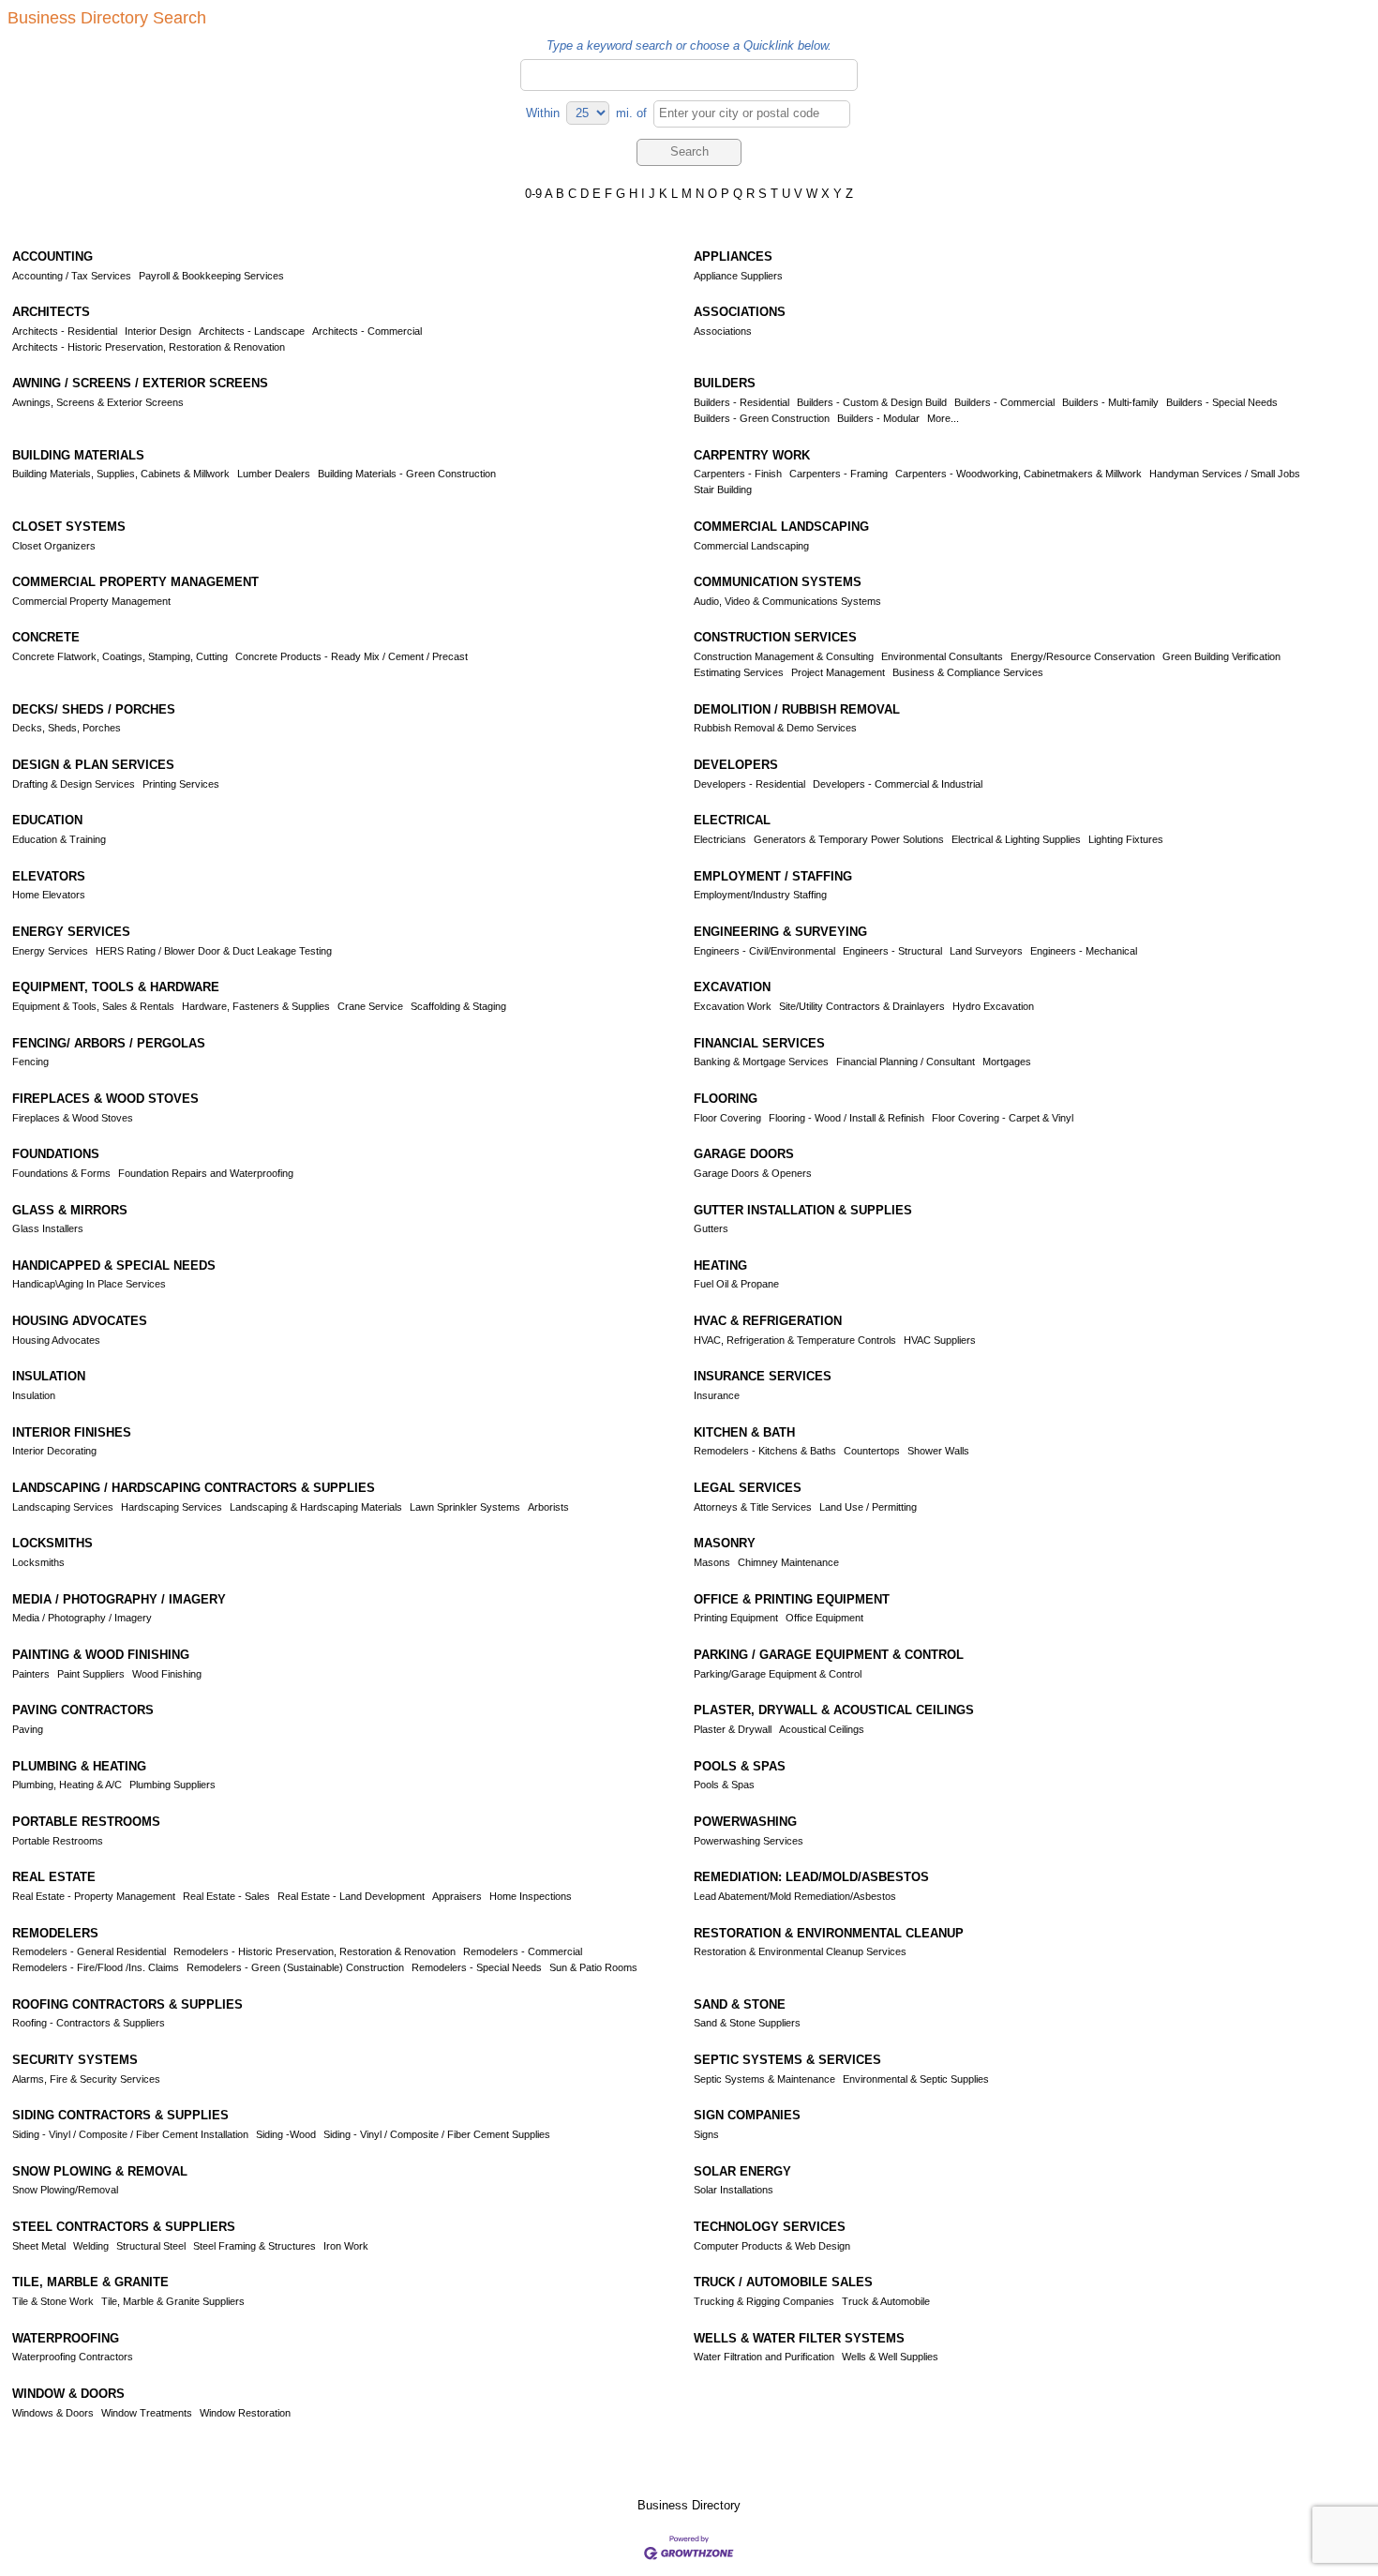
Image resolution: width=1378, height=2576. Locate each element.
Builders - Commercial (1004, 402)
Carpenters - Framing (839, 474)
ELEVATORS (49, 876)
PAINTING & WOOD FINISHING (101, 1655)
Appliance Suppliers (738, 276)
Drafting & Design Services (74, 784)
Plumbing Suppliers (172, 1785)
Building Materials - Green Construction (407, 474)
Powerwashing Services (749, 1841)
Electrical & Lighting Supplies (1016, 839)
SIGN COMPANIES (747, 2115)
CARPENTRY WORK (752, 455)
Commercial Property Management (91, 601)
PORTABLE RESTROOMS (86, 1822)
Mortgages (1007, 1062)
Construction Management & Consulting (784, 656)
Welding (91, 2246)
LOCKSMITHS (52, 1543)
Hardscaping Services (172, 1507)
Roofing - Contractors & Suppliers (89, 2023)
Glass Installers (48, 1228)
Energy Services (50, 951)
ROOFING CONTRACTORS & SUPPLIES (127, 2004)
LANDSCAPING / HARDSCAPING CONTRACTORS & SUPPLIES (194, 1488)
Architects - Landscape (252, 331)
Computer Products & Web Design (772, 2246)
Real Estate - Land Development (351, 1896)
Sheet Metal (39, 2246)
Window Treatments (147, 2413)
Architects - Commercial (367, 331)
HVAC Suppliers (940, 1340)
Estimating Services (739, 672)
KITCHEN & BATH (744, 1432)
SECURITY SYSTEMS (75, 2060)
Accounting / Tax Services (72, 276)
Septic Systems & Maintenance (764, 2079)
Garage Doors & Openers (753, 1173)
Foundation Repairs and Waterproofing (206, 1173)
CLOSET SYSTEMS (69, 527)
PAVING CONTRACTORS (83, 1710)
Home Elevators (49, 895)
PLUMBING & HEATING (79, 1766)
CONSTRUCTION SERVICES (775, 637)
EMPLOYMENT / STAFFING (773, 876)
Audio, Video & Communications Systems (787, 601)
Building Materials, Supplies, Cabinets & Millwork (121, 474)
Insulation (34, 1395)
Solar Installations (734, 2190)
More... (943, 418)
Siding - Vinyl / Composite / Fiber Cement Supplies (437, 2134)
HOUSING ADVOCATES (80, 1321)
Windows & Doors (53, 2413)
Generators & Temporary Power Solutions (849, 839)
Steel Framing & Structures (255, 2246)
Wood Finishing (167, 1674)
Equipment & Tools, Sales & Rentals (93, 1006)
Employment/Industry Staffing (760, 895)
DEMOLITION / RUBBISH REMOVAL (797, 709)
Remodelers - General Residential (89, 1951)
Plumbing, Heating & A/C (67, 1785)
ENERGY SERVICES (71, 932)
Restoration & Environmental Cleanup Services (800, 1951)
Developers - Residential (749, 784)
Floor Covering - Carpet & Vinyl (1003, 1118)
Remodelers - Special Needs (477, 1967)
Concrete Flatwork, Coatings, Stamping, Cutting (120, 656)
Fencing (30, 1062)
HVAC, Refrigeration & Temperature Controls (795, 1340)
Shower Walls (938, 1451)
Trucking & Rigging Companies (764, 2301)
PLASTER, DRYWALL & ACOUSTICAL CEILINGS (834, 1710)
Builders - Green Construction (762, 418)
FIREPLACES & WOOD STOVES (105, 1099)
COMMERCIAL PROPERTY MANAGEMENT (135, 582)
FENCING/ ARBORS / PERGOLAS (109, 1043)
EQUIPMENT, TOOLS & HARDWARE (116, 987)
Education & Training (59, 839)
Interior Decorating (54, 1451)
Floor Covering (727, 1118)
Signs (706, 2134)
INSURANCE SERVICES (763, 1376)
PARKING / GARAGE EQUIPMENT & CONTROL (829, 1655)
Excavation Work (733, 1006)
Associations (723, 331)
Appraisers (457, 1896)
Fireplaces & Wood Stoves (73, 1118)
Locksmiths (38, 1562)
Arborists (548, 1507)
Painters (31, 1674)
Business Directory (689, 2505)
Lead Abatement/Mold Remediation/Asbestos (795, 1896)
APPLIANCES (733, 256)
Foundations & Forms (61, 1173)
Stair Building (723, 490)
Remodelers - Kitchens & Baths (765, 1451)
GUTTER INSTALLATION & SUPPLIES (803, 1210)
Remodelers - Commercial (523, 1951)
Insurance (717, 1395)
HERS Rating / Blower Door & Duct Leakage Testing (214, 951)
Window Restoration (245, 2413)
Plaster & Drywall (733, 1729)
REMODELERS (55, 1933)
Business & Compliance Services (968, 672)
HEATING (720, 1265)
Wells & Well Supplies (890, 2357)
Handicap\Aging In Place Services (89, 1284)
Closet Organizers (54, 546)
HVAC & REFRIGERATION (768, 1321)
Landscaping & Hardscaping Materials (316, 1507)
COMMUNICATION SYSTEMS (778, 582)
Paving (28, 1729)
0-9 (533, 194)
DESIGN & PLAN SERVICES (93, 765)
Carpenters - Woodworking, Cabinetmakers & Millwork (1019, 474)
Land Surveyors (986, 951)
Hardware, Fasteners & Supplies (256, 1006)
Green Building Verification (1221, 656)
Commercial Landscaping (751, 546)
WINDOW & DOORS (68, 2394)
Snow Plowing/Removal (65, 2190)
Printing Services (181, 784)
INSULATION (49, 1376)
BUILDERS (725, 383)
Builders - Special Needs (1222, 402)
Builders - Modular (878, 418)
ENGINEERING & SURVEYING (780, 932)
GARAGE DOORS (744, 1154)
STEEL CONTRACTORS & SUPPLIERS (124, 2227)
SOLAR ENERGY (742, 2171)
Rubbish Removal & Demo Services (775, 728)
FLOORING (726, 1099)
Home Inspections (531, 1896)
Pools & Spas (724, 1785)
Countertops (872, 1451)
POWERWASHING (745, 1822)
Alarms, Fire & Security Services (86, 2079)
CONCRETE (46, 637)
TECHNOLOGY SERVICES (770, 2227)
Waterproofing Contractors (73, 2357)
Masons (712, 1562)
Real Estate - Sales (226, 1896)
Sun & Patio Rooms (593, 1967)
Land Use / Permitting (868, 1507)
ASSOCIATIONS (740, 312)
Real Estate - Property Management (94, 1896)
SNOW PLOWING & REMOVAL (100, 2171)
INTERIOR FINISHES (72, 1432)
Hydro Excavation (993, 1006)
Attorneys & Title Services (753, 1507)
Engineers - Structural (892, 951)
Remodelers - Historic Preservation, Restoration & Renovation (315, 1951)
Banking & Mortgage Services (761, 1062)
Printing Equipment (736, 1618)
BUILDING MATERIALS (78, 455)
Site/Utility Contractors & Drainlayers (862, 1006)
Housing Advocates (56, 1340)
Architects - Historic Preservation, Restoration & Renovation (149, 347)
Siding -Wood (286, 2134)
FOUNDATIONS (56, 1154)
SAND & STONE (740, 2004)
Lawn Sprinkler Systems (465, 1507)
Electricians (720, 839)
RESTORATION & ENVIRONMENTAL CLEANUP (829, 1933)
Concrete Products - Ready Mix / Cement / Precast (352, 656)
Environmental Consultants (942, 656)
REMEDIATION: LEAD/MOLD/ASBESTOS (811, 1877)
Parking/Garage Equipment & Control (778, 1674)
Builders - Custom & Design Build (872, 402)
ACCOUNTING (52, 256)
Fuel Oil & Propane (736, 1284)
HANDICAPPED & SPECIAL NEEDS (114, 1265)
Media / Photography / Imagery (82, 1618)
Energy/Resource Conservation (1083, 656)
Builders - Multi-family (1110, 402)
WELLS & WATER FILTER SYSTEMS (799, 2338)
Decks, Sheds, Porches (67, 728)
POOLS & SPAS (740, 1766)
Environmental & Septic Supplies (916, 2079)
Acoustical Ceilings (822, 1729)
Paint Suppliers (91, 1674)
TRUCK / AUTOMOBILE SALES (783, 2282)
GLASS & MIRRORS (70, 1210)
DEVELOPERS (736, 765)
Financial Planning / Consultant (906, 1062)
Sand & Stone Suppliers (747, 2023)
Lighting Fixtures (1126, 839)
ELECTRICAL (732, 820)
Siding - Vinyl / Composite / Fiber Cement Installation (130, 2134)
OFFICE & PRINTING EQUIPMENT (792, 1599)
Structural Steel (151, 2246)
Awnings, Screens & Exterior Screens (98, 402)
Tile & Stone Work (53, 2301)
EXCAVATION (732, 987)
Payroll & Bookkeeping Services (211, 276)
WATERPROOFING (66, 2338)
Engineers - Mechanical (1084, 951)
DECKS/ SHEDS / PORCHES (94, 709)
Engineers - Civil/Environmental (764, 951)
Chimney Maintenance (788, 1562)
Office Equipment (824, 1618)
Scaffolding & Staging (458, 1006)
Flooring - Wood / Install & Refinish (846, 1118)
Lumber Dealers (274, 474)
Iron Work (346, 2246)
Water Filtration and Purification (764, 2357)
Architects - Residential (65, 331)
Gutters (711, 1228)
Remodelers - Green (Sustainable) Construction (295, 1967)
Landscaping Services (63, 1507)
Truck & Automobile (886, 2301)
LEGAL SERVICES (748, 1488)
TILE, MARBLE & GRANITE (90, 2282)
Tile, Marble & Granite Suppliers (173, 2301)
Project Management (838, 672)
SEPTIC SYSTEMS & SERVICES (787, 2060)
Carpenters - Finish (738, 474)
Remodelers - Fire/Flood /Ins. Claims (96, 1967)
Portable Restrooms (58, 1841)
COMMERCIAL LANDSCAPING (781, 527)
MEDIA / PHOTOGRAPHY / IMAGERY (119, 1599)
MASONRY (725, 1543)
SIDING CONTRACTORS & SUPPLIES (120, 2115)
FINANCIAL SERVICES (759, 1043)
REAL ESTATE (54, 1877)
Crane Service (370, 1006)
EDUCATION (47, 820)
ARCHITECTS (51, 312)
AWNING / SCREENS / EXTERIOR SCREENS (140, 383)
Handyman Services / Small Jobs (1225, 474)
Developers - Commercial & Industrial (898, 784)
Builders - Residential (741, 402)
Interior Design (158, 331)
